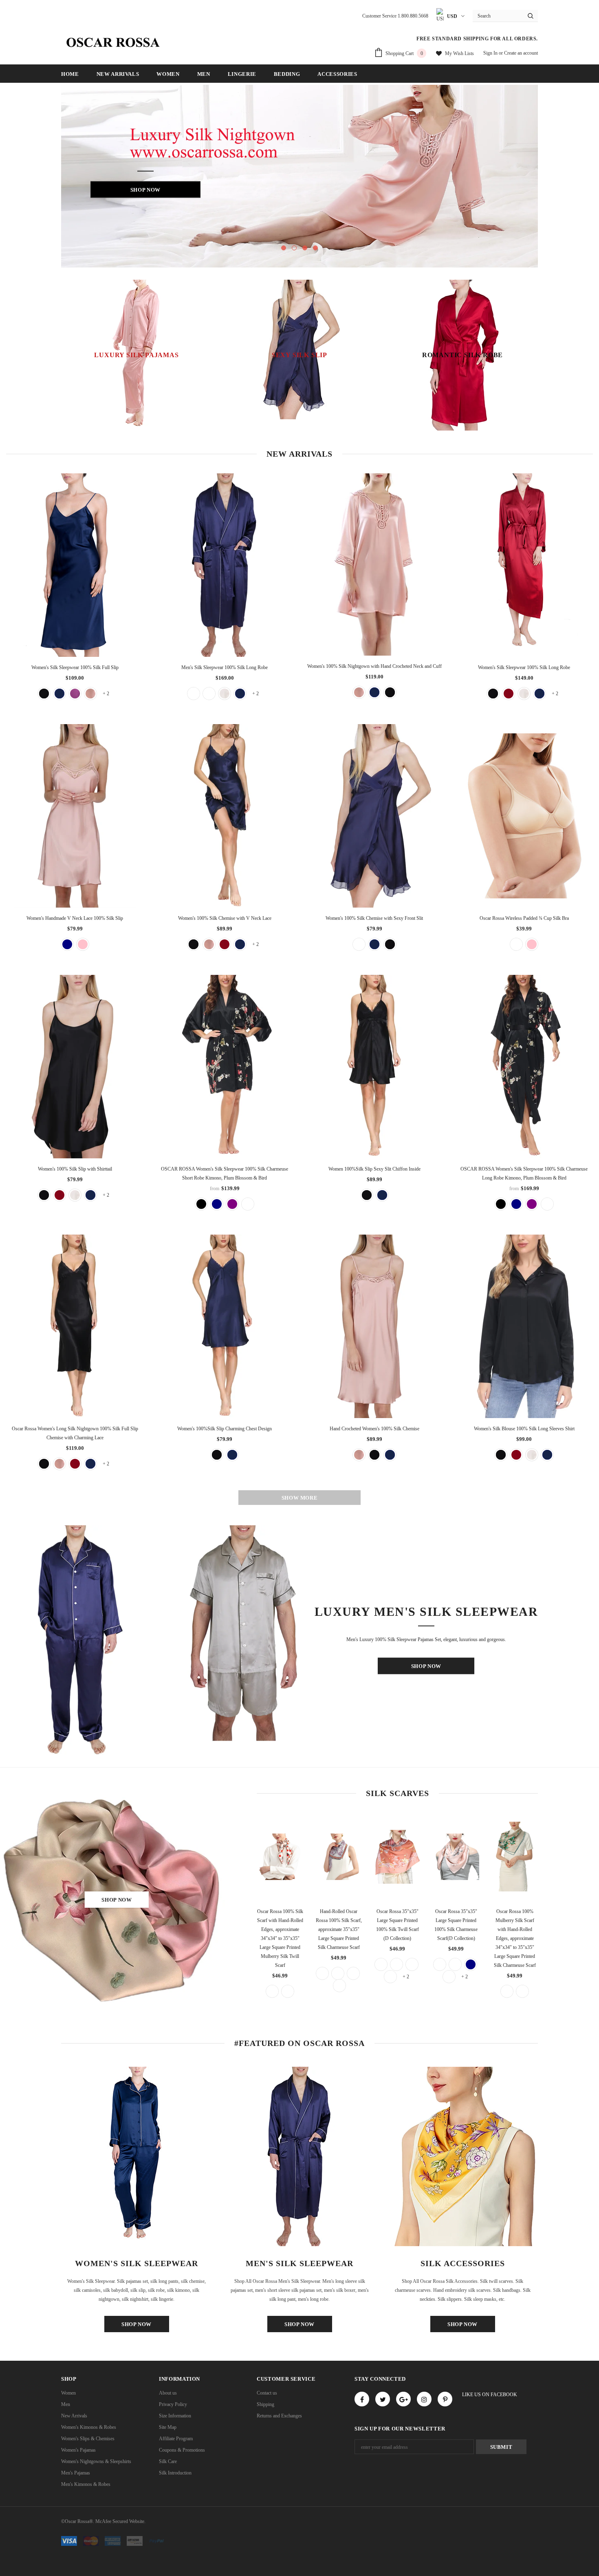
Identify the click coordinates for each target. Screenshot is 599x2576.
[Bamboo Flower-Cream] (396, 1964)
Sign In (491, 53)
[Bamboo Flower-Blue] (381, 1964)
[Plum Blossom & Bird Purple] (232, 1204)
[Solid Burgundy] (209, 694)
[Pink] (83, 944)
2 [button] (294, 248)
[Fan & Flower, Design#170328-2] (412, 1964)
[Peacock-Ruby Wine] (339, 1986)
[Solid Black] (44, 694)
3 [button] (305, 248)
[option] (299, 176)
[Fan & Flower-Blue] (390, 1977)
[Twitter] (383, 2399)
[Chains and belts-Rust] (272, 1991)
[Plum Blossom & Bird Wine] (248, 1204)
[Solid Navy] (67, 944)
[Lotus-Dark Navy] (471, 1964)
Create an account (521, 53)
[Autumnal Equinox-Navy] (507, 1991)
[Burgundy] (509, 694)
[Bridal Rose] (90, 694)
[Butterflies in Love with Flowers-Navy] (353, 1973)
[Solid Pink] (532, 944)
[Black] (390, 692)
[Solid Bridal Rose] (359, 944)
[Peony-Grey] (322, 1973)
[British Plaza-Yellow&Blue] (455, 1964)
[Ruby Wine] (75, 694)
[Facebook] (362, 2399)
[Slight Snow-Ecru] (522, 1991)
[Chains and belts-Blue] (288, 1991)
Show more (300, 1498)
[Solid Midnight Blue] (382, 1195)
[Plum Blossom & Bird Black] (201, 1204)
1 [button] (284, 248)
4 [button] (315, 248)
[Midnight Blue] (59, 694)
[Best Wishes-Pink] (440, 1964)
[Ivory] (225, 694)
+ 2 (106, 694)
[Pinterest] (445, 2399)
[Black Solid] (194, 694)
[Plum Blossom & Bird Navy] (217, 1204)
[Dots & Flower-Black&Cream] (449, 1977)
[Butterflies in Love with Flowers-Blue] (338, 1973)
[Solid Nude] (516, 944)
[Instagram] (424, 2399)
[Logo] (112, 42)
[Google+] (403, 2399)
